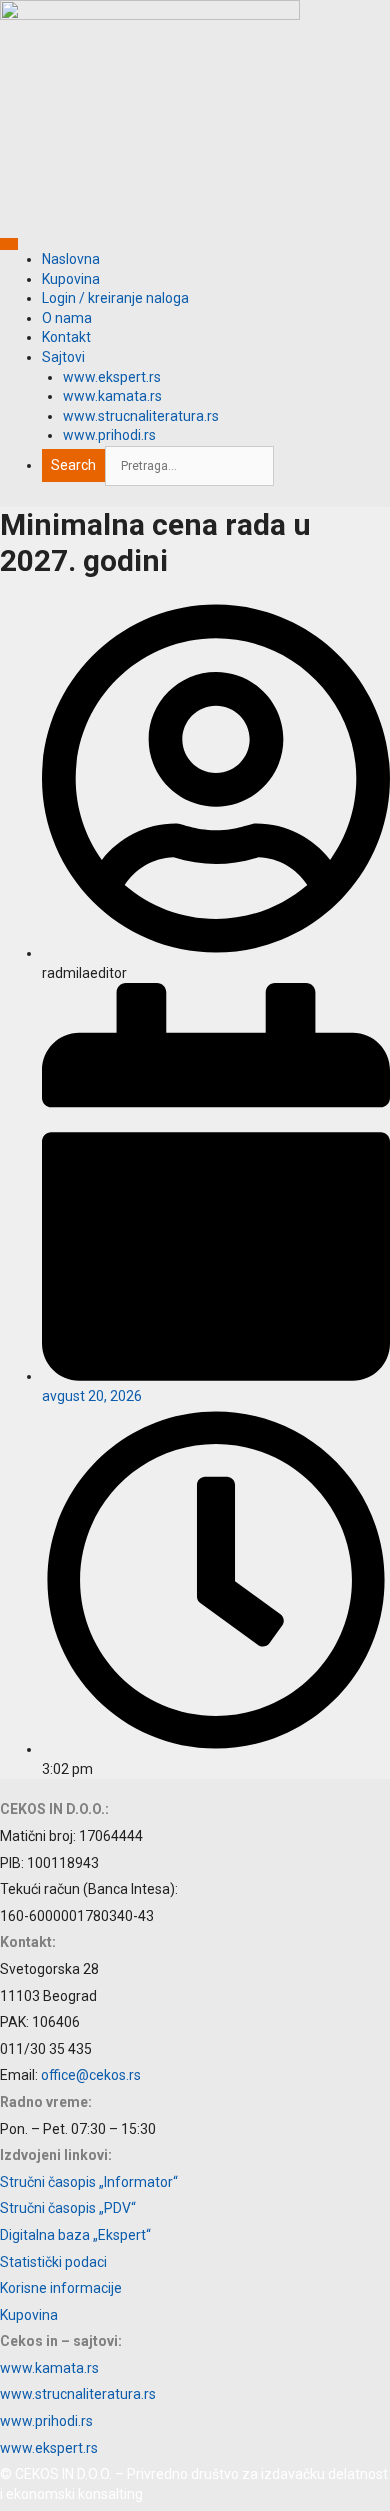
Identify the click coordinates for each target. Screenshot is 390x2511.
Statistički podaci (53, 2262)
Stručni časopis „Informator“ (89, 2182)
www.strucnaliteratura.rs (141, 416)
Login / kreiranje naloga (115, 298)
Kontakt (66, 337)
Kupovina (71, 279)
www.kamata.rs (112, 396)
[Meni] (9, 244)
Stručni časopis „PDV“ (68, 2208)
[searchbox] (189, 466)
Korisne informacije (61, 2288)
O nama (67, 318)
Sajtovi (63, 357)
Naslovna (71, 259)
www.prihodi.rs (109, 435)
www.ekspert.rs (112, 377)
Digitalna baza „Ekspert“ (75, 2235)
